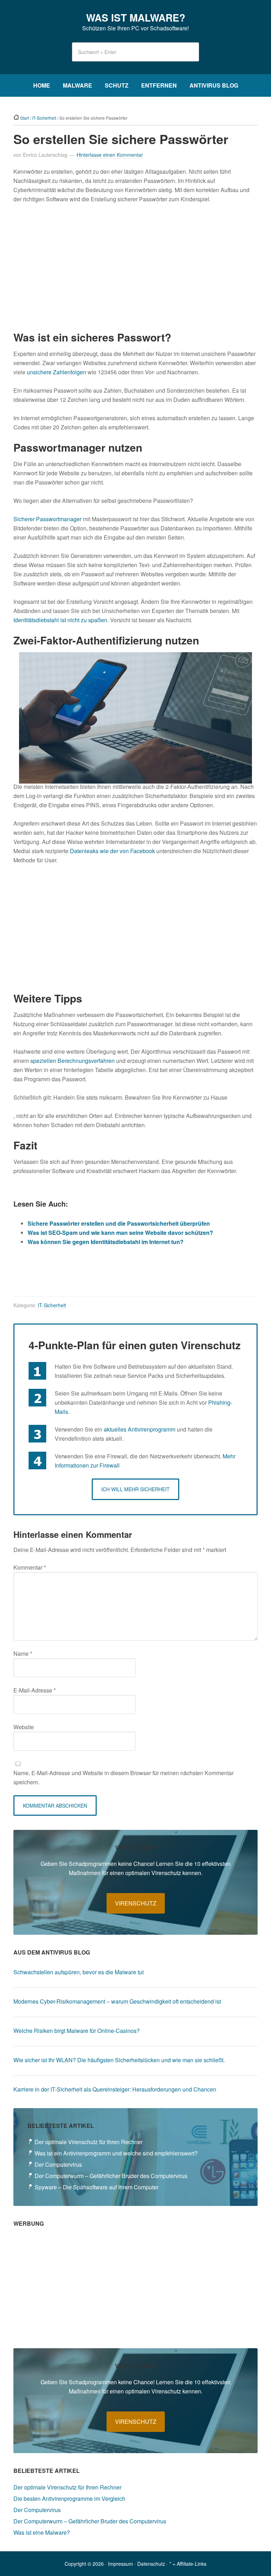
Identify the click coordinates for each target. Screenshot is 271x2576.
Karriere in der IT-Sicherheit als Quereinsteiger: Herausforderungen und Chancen (115, 2089)
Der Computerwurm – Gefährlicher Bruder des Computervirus (111, 2176)
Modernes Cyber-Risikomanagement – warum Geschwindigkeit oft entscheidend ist (117, 2001)
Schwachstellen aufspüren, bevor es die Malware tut (79, 1972)
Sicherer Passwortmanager (47, 519)
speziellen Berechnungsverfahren (73, 1061)
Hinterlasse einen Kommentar (110, 155)
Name (23, 1653)
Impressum (121, 2564)
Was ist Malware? (136, 17)
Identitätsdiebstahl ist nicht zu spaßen (60, 620)
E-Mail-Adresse (35, 1690)
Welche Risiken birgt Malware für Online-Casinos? (77, 2031)
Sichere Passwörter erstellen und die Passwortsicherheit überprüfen (119, 1223)
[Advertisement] (136, 267)
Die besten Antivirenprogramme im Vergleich (69, 2498)
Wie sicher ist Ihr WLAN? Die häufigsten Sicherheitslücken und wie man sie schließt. (119, 2060)
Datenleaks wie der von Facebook (112, 851)
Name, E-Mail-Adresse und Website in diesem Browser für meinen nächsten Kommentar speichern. (124, 1777)
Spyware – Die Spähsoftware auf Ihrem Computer (97, 2187)
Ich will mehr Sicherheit (135, 1489)
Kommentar (30, 1567)
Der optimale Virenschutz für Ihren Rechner (89, 2142)
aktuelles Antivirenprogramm (140, 1429)
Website (24, 1727)
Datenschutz (151, 2564)
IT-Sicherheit (52, 1305)
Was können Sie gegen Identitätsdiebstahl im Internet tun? (106, 1242)
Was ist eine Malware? (42, 2532)
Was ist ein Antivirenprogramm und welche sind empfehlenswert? (116, 2153)
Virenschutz (136, 1903)
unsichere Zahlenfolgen (56, 372)
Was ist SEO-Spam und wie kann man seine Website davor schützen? (120, 1233)
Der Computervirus (58, 2164)
